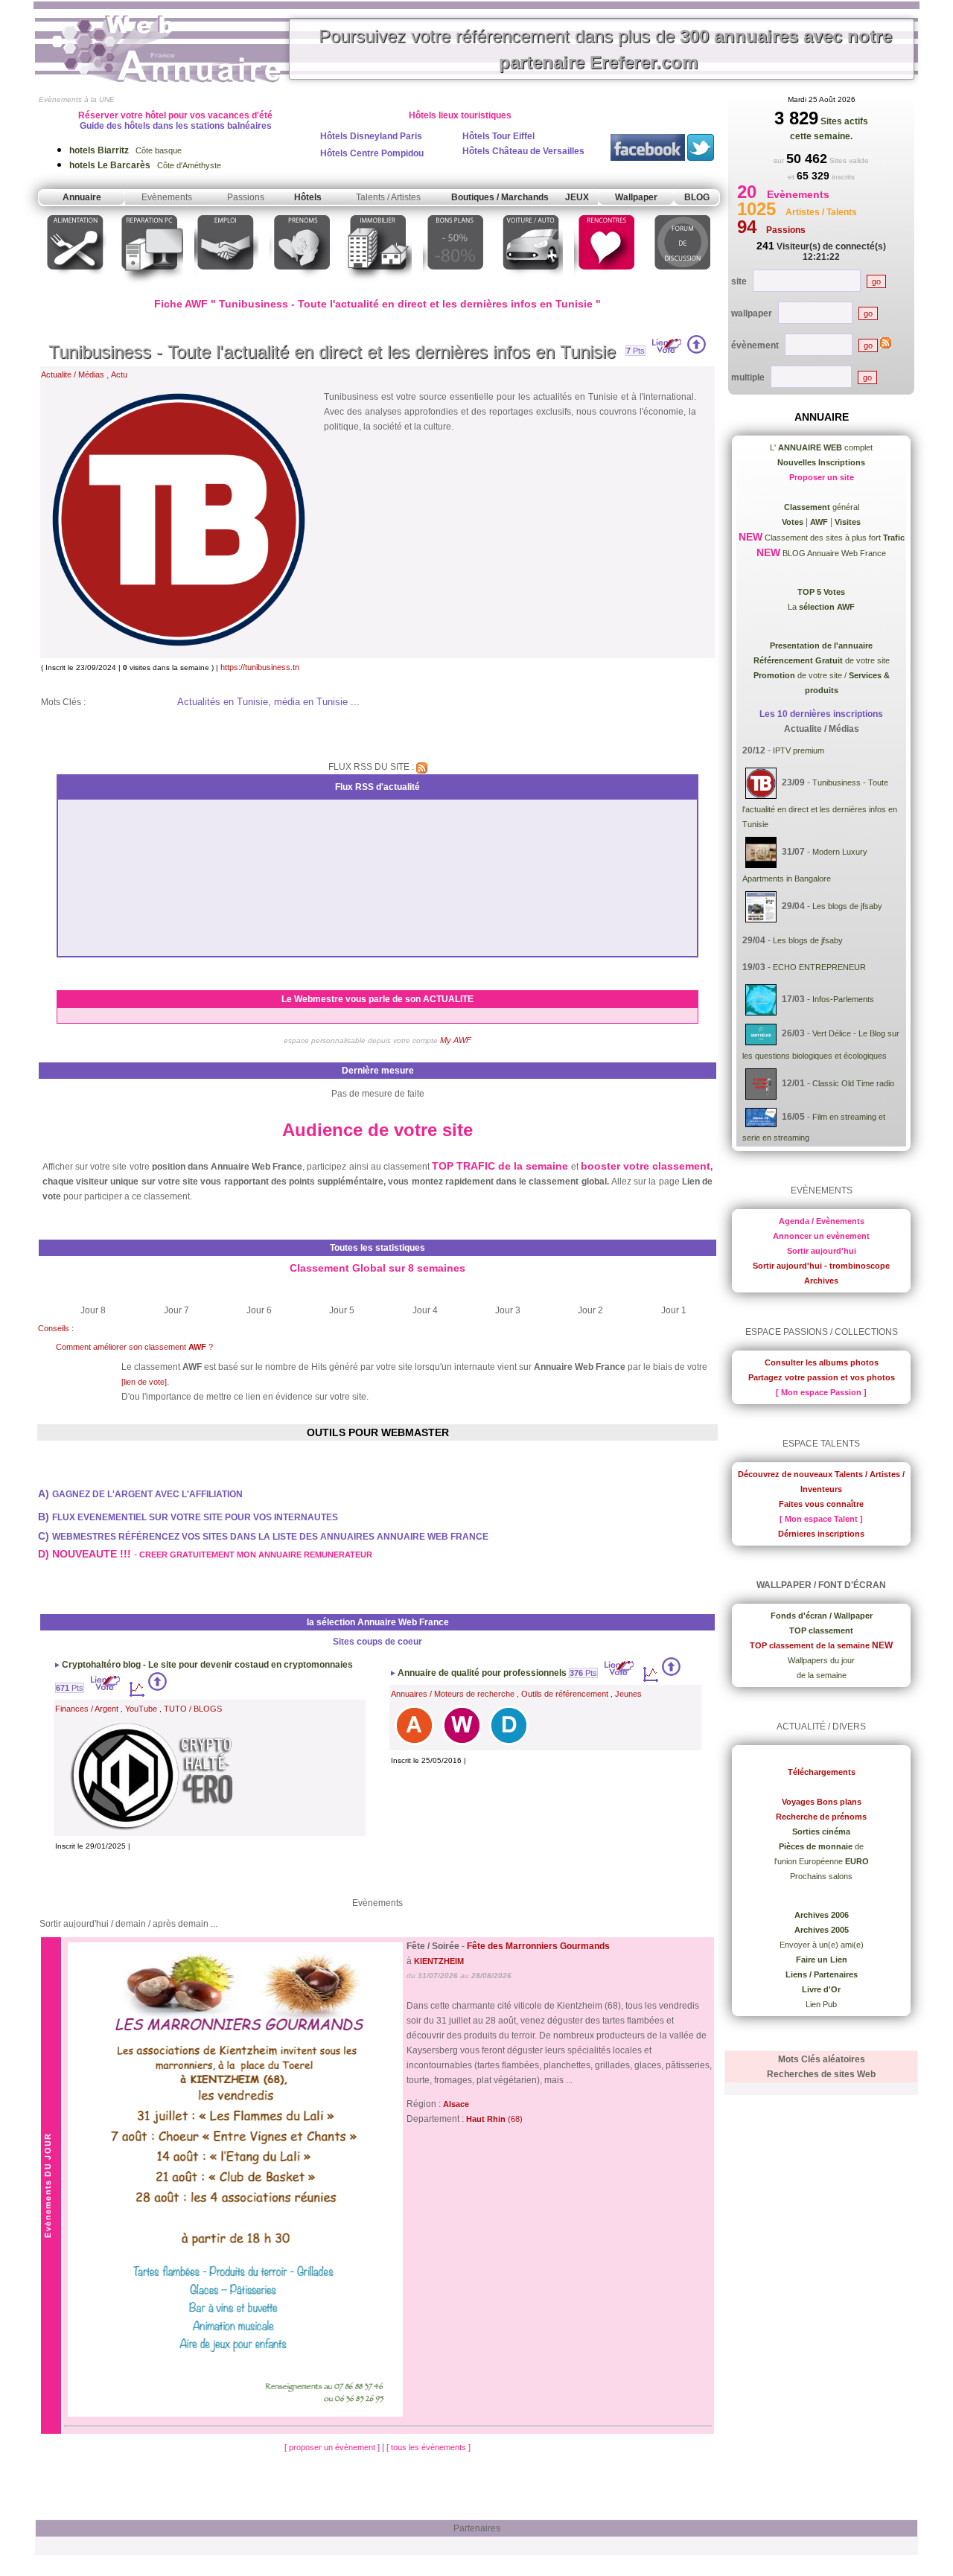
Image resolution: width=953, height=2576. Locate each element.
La (821, 607)
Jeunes (628, 1694)
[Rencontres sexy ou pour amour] (606, 286)
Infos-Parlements (843, 1000)
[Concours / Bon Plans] (455, 286)
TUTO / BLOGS (193, 1709)
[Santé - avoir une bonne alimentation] (76, 286)
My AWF (456, 1040)
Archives (821, 1281)
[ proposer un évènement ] (333, 2447)
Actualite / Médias (73, 374)
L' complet (821, 447)
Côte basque (125, 150)
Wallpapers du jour (821, 1660)
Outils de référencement (565, 1694)
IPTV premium (799, 750)
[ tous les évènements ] (428, 2447)
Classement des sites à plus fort (834, 538)
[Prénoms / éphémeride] (302, 286)
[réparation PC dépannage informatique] (151, 286)
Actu (119, 374)
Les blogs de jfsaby (847, 906)
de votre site (822, 660)
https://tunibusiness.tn (260, 667)
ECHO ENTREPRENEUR (819, 967)
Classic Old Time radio (853, 1083)
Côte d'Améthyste (145, 165)
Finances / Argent (87, 1709)
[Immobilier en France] (378, 286)
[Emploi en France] (226, 286)
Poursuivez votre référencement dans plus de (605, 49)
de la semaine (822, 1675)
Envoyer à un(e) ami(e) (822, 1945)
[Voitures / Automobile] (531, 286)
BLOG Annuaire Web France (833, 553)
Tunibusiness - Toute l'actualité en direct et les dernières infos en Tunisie (332, 352)
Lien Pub (821, 2004)
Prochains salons (821, 1876)
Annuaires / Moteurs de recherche (453, 1694)
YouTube (141, 1709)
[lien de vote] (144, 1382)
